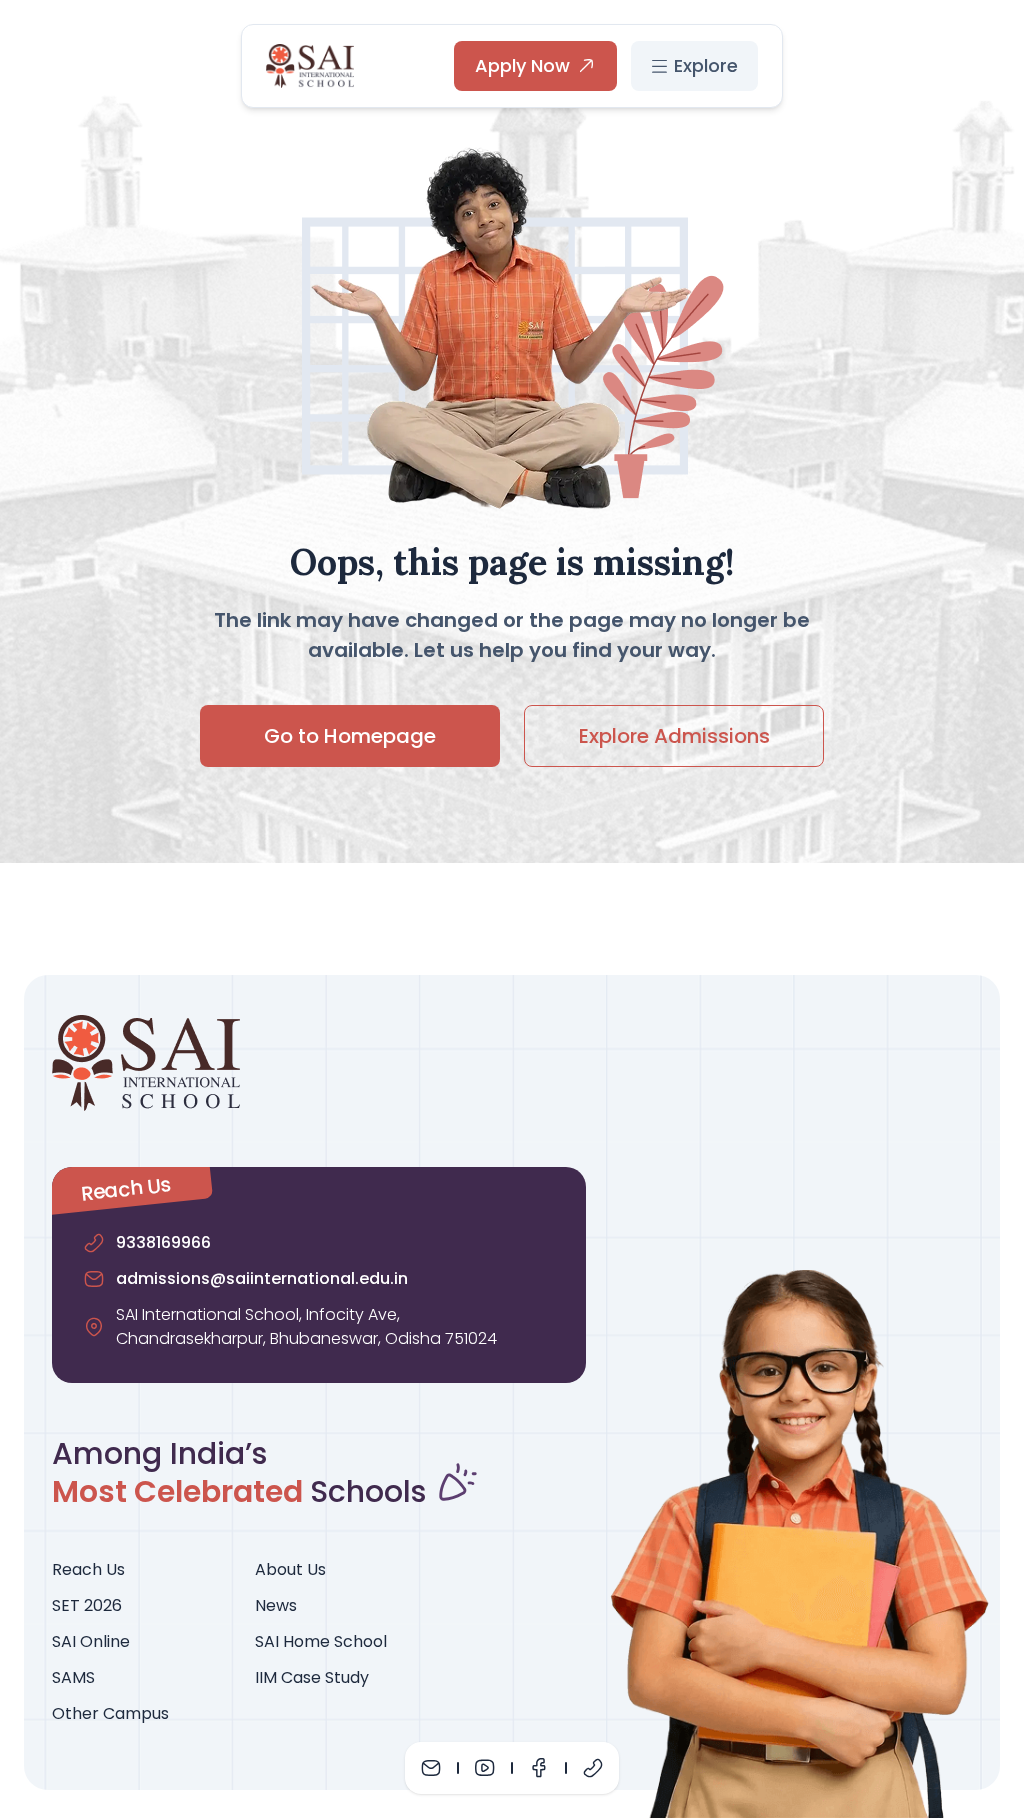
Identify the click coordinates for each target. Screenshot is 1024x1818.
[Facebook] (539, 1768)
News (276, 1605)
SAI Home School (321, 1641)
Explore (706, 65)
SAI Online (91, 1641)
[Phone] (593, 1768)
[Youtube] (485, 1768)
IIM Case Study (312, 1677)
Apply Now (522, 65)
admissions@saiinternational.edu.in (262, 1278)
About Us (290, 1569)
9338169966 (163, 1242)
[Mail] (431, 1768)
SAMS (73, 1677)
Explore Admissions (674, 736)
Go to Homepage (350, 736)
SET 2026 (87, 1605)
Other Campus (110, 1713)
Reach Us (88, 1569)
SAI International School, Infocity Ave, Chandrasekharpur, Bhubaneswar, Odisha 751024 (306, 1326)
